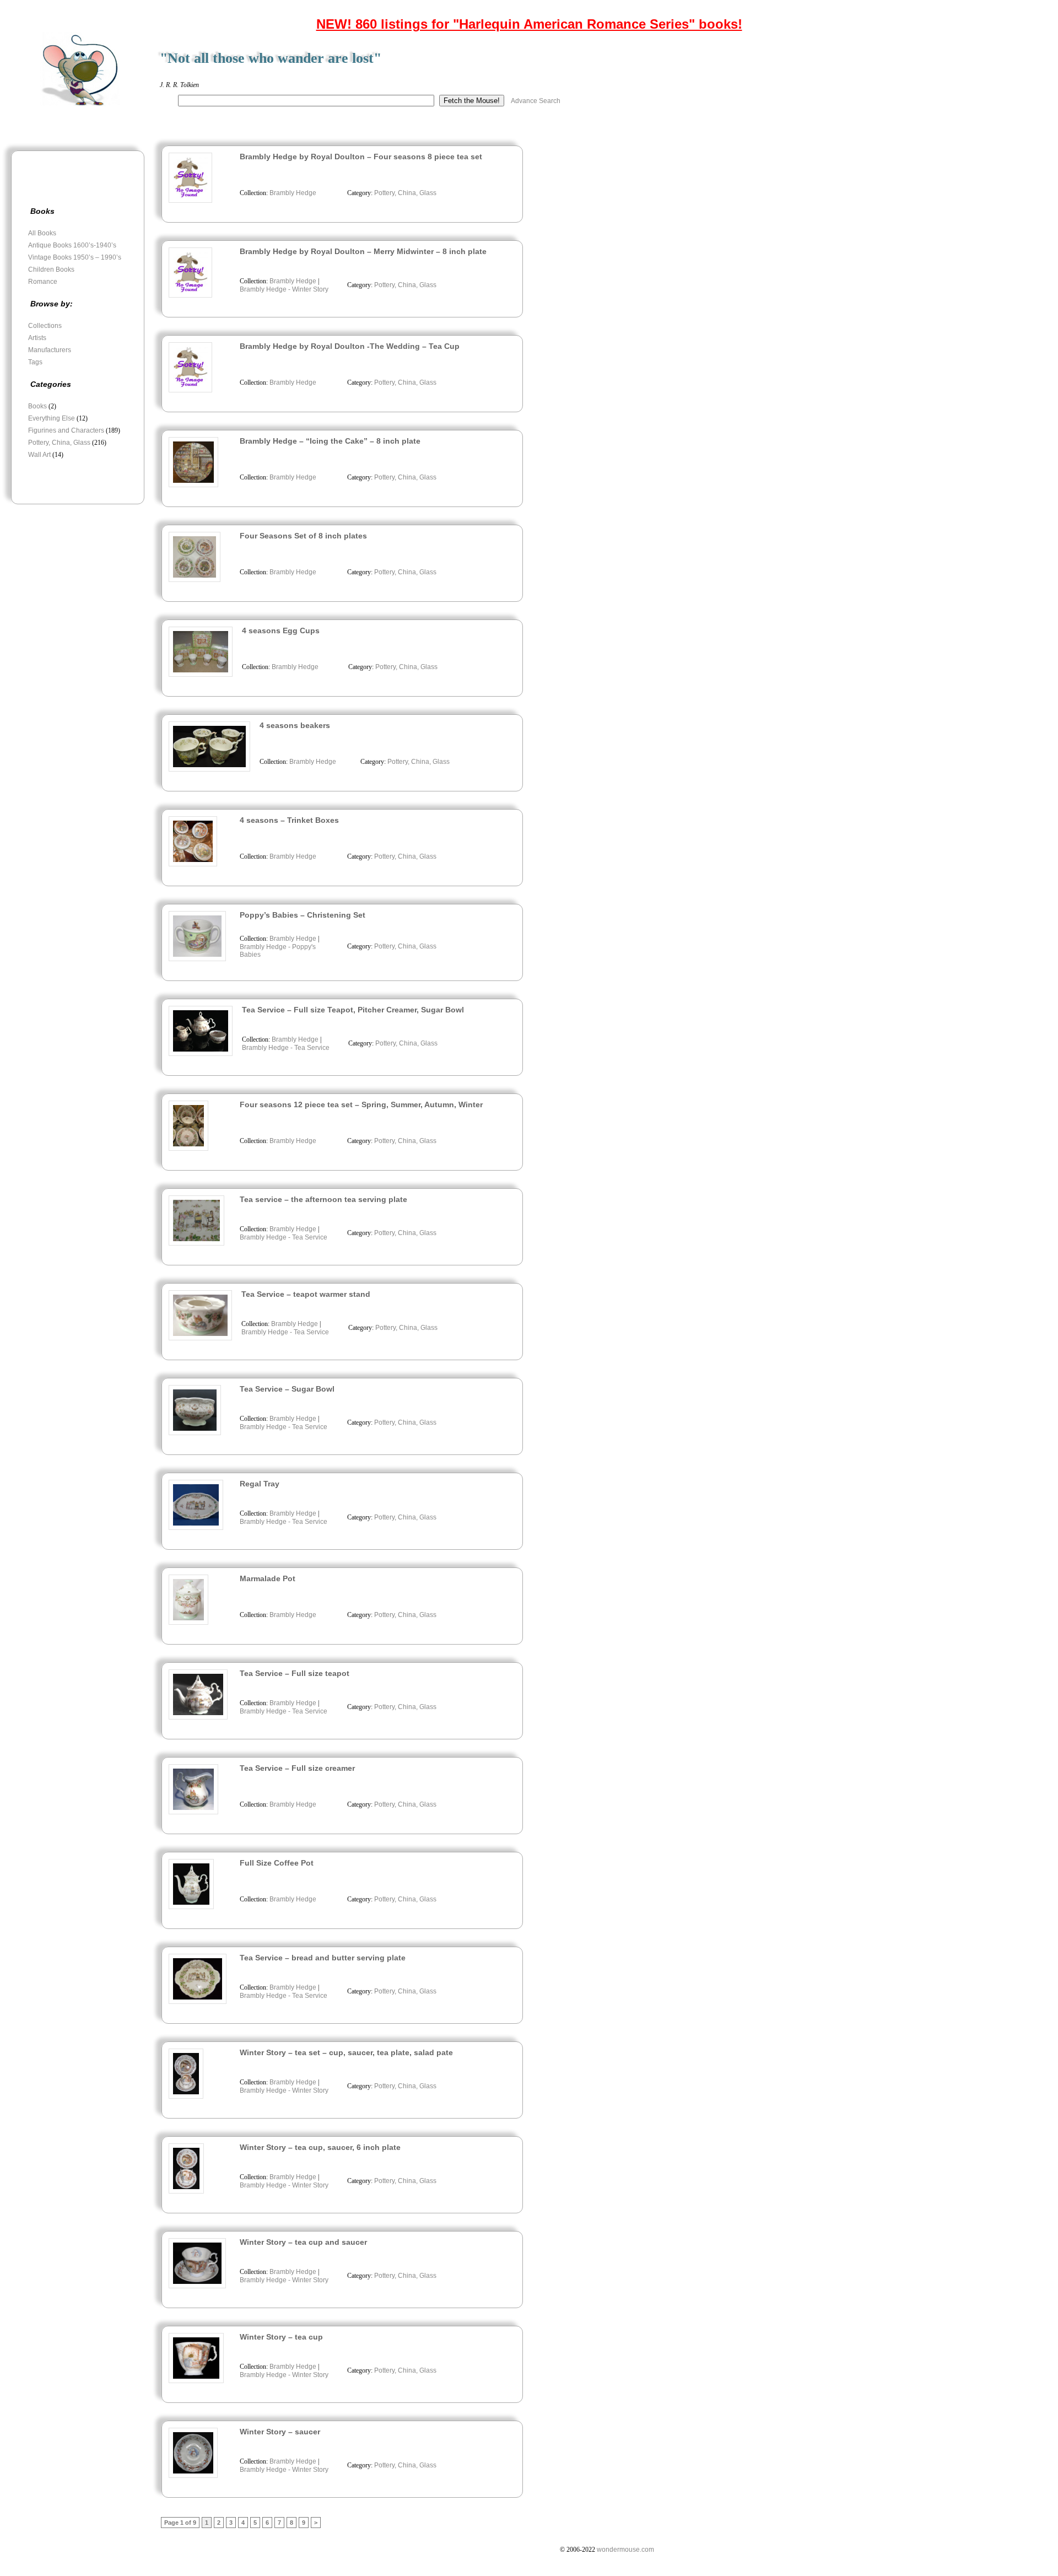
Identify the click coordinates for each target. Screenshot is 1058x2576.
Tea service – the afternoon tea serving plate (323, 1199)
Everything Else (52, 418)
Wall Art (39, 455)
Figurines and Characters (66, 430)
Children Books (51, 270)
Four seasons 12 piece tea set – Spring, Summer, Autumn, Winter (361, 1104)
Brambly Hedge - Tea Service (286, 1048)
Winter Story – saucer (280, 2432)
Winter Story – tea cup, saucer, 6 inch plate (320, 2147)
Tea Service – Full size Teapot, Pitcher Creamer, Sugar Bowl (353, 1010)
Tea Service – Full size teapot (295, 1673)
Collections (45, 326)
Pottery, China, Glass (59, 443)
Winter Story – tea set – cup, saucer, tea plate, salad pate (346, 2052)
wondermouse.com (625, 2550)
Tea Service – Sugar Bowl (287, 1389)
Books (37, 406)
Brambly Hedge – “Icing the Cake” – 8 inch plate (330, 441)
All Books (42, 233)
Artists (37, 338)
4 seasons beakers (295, 725)
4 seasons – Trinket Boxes (289, 820)
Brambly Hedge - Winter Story (284, 289)
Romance (43, 282)
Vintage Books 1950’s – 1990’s (75, 257)
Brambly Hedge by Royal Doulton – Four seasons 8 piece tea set (361, 157)
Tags (35, 362)
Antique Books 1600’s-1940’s (72, 245)
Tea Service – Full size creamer (297, 1768)
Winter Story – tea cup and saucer (303, 2242)
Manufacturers (50, 350)
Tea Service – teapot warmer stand (306, 1294)
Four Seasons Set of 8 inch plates (303, 536)
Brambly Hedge (293, 193)
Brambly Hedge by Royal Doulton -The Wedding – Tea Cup (350, 346)
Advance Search (536, 101)
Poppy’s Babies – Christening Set (303, 915)
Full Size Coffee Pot (277, 1863)
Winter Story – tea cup (281, 2337)
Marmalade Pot (268, 1578)
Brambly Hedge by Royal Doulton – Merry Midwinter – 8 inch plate (363, 251)
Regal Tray (260, 1484)
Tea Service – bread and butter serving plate (323, 1958)
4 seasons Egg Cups (281, 630)
